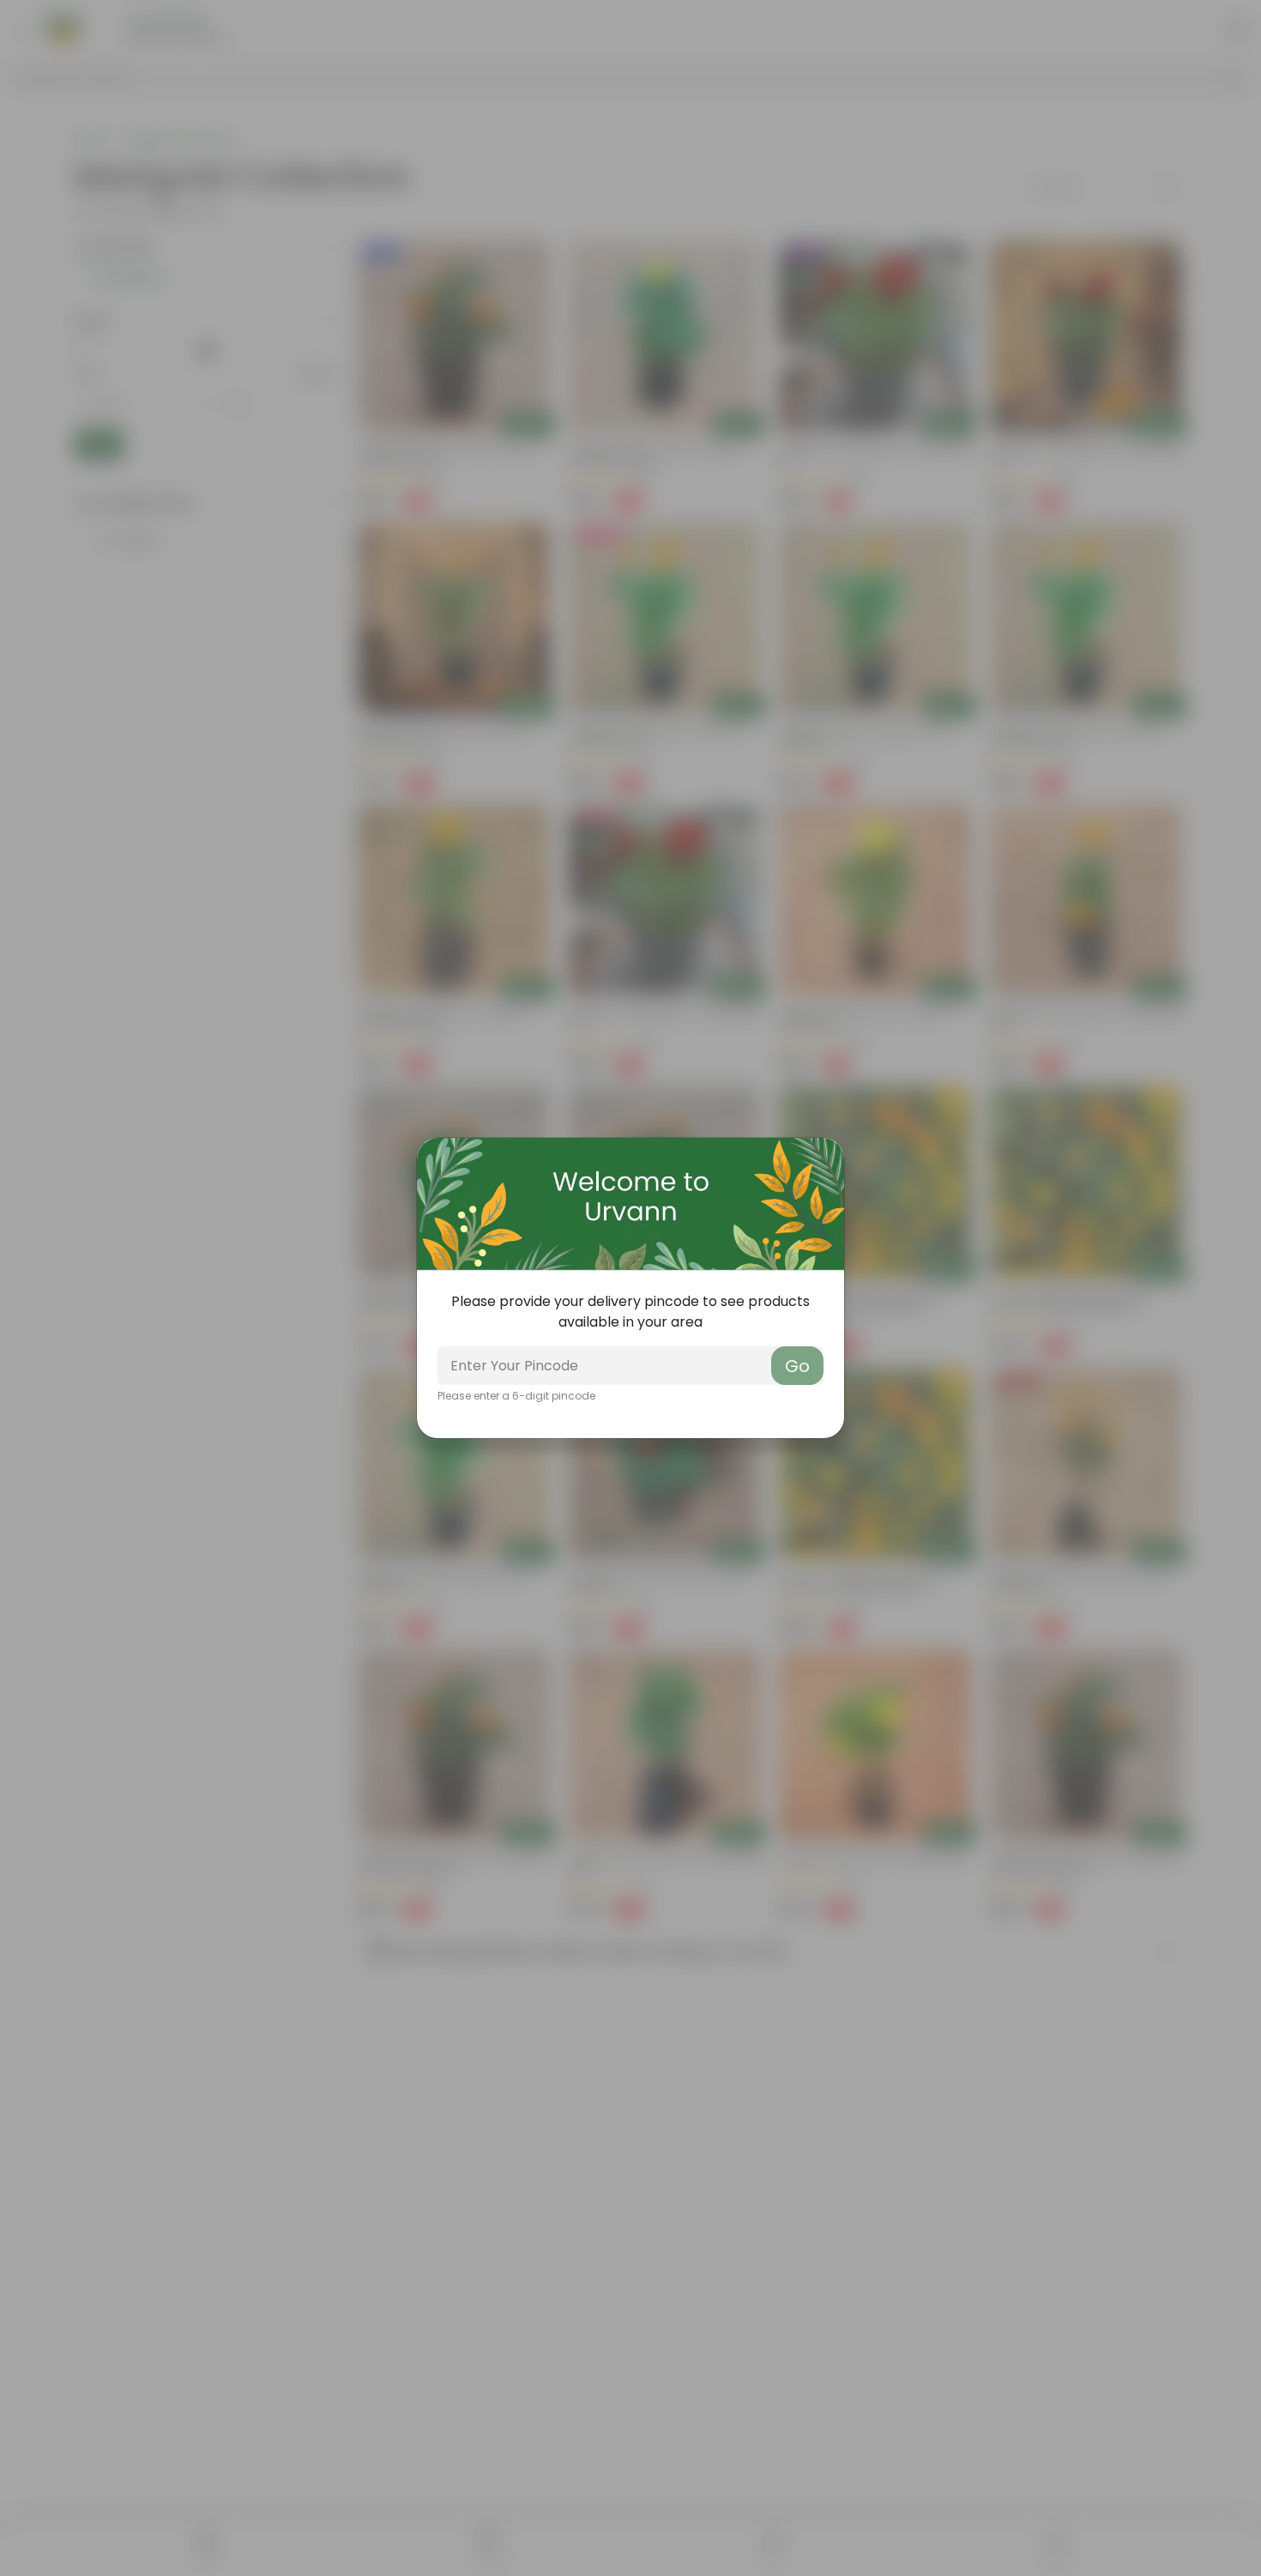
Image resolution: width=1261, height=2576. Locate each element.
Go (797, 1366)
